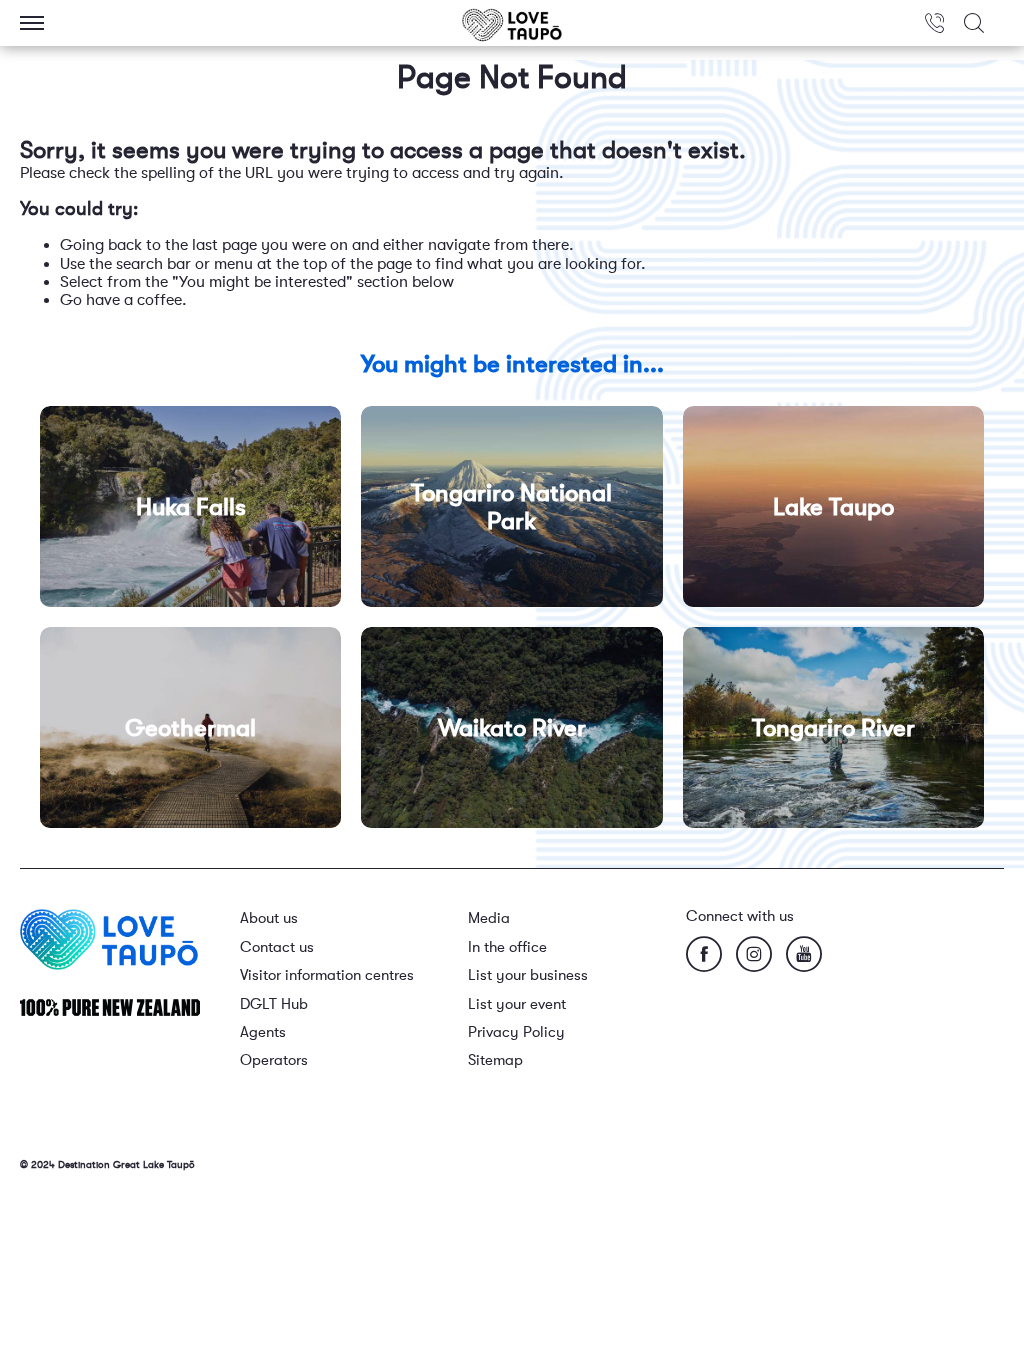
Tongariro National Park (511, 507)
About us (269, 918)
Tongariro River (833, 728)
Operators (274, 1060)
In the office (507, 947)
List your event (517, 1004)
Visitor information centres (327, 975)
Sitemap (495, 1060)
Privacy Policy (516, 1032)
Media (489, 918)
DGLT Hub (274, 1004)
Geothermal (190, 728)
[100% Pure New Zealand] (110, 1006)
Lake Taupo (833, 507)
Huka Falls (191, 507)
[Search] (974, 23)
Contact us (277, 947)
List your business (528, 975)
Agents (263, 1032)
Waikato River (512, 728)
